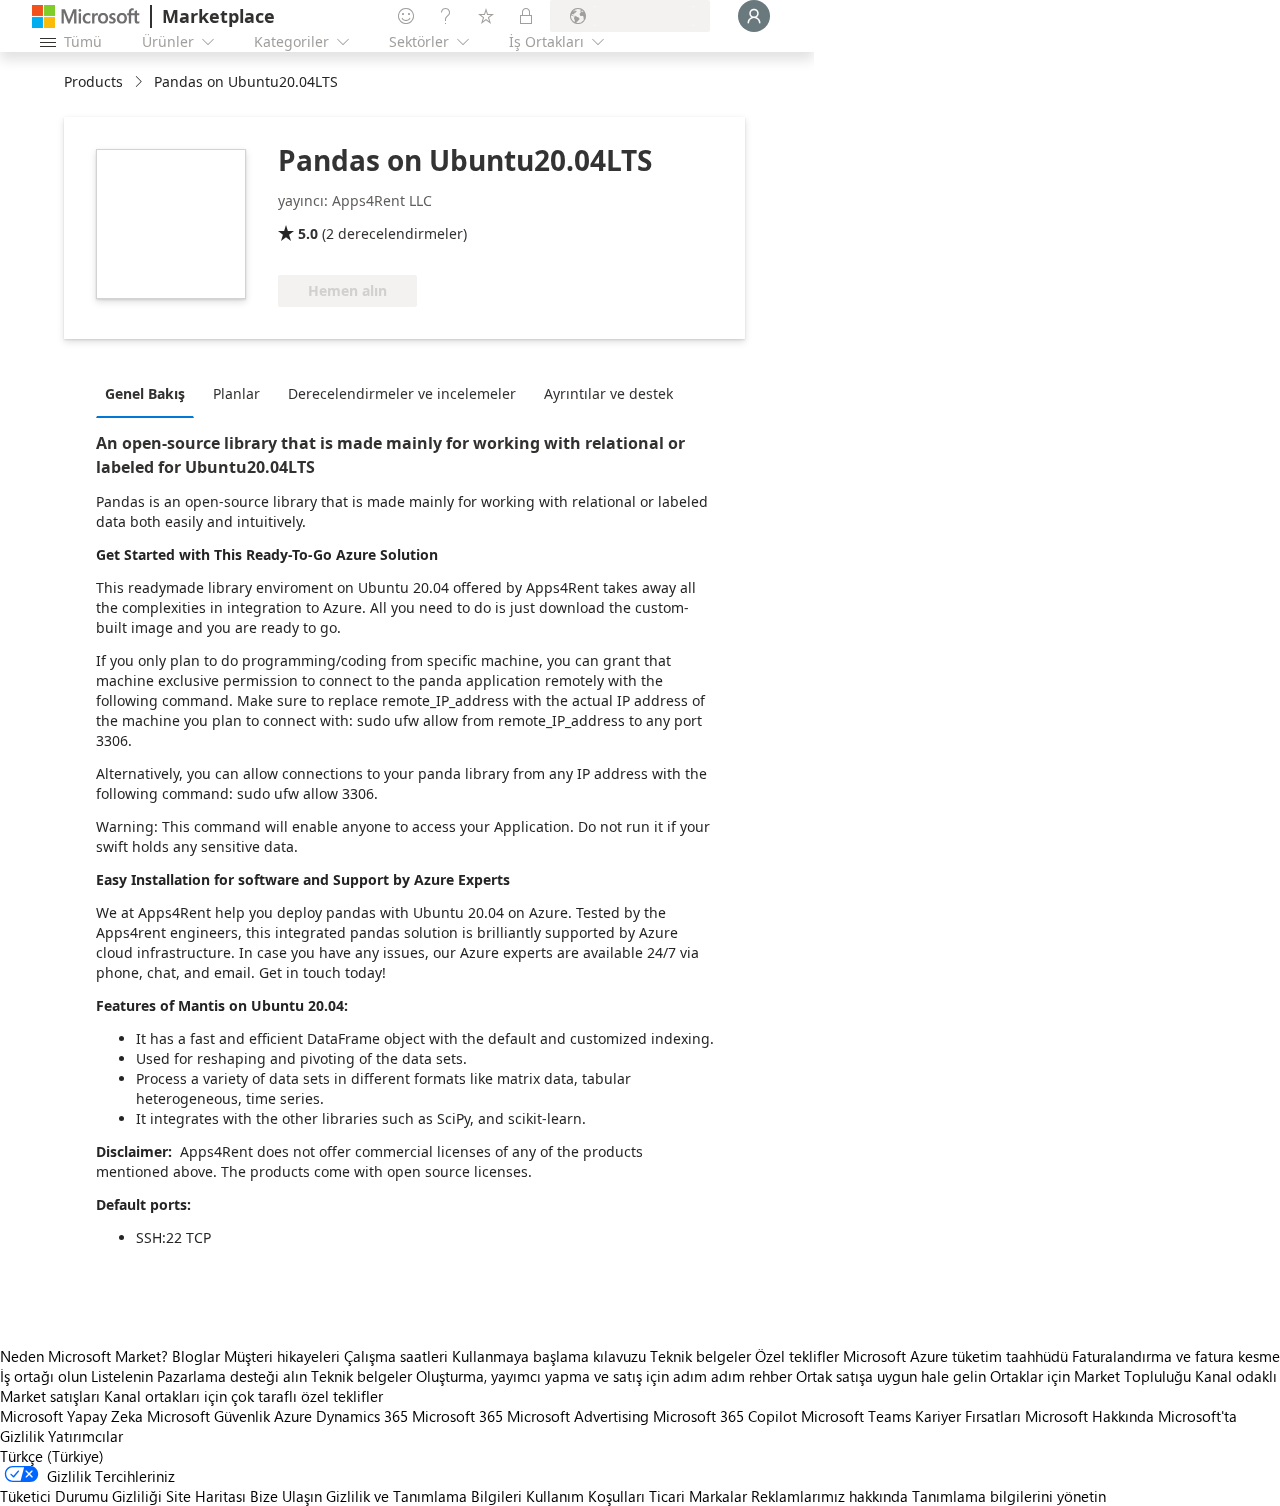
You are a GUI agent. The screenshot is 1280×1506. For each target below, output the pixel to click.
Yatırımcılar (85, 1436)
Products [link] (93, 81)
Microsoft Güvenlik (208, 1416)
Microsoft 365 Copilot (725, 1416)
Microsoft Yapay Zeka (71, 1416)
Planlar (236, 393)
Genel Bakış (145, 393)
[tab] (150, 393)
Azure (293, 1416)
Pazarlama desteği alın (232, 1376)
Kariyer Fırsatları (968, 1416)
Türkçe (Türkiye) (52, 1456)
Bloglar (196, 1356)
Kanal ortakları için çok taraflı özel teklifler (243, 1396)
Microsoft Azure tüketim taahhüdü (957, 1356)
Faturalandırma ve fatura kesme (1176, 1356)
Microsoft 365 (457, 1416)
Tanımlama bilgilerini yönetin (1009, 1496)
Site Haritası (206, 1496)
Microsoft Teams (856, 1416)
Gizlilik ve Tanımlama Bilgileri (424, 1496)
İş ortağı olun (43, 1376)
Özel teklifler (797, 1356)
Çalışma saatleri (396, 1356)
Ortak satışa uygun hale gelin (891, 1376)
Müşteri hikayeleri (282, 1356)
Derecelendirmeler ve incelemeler (402, 393)
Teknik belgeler (700, 1356)
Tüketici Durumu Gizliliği (81, 1496)
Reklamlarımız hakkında (829, 1496)
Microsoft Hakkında (1089, 1416)
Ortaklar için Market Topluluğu (1090, 1376)
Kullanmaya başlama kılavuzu (549, 1356)
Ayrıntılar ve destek (608, 393)
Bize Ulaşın (286, 1496)
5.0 (308, 233)
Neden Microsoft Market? (84, 1356)
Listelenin (122, 1376)
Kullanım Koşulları (585, 1496)
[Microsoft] (86, 16)
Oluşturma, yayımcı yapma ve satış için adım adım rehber (604, 1376)
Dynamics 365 (362, 1416)
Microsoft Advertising (578, 1416)
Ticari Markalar (698, 1496)
